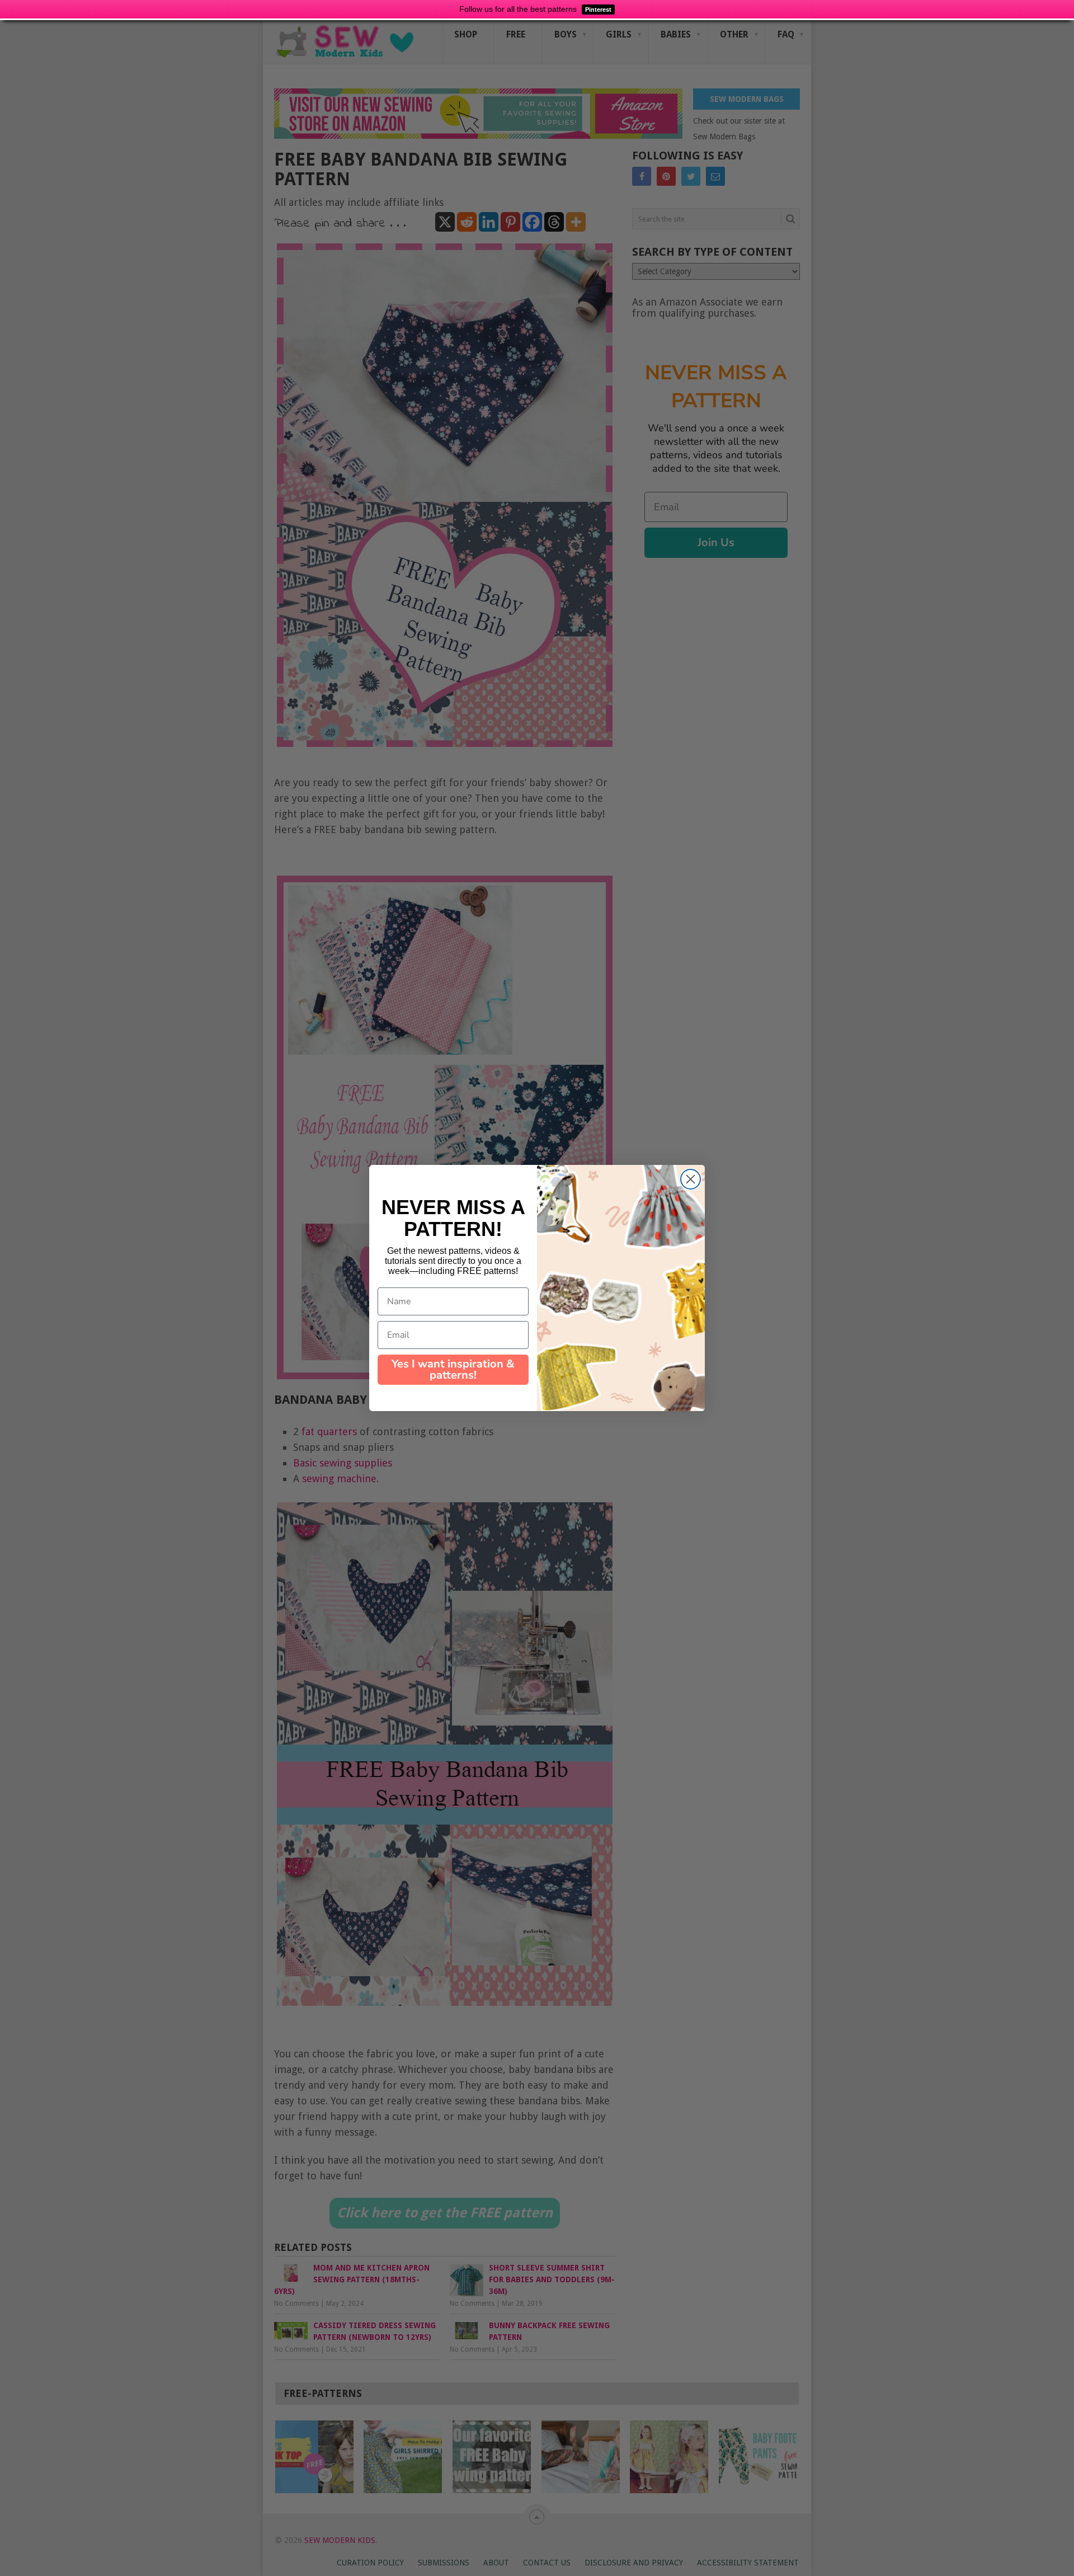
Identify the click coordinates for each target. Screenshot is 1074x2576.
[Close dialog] (691, 1179)
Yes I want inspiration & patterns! (453, 1369)
